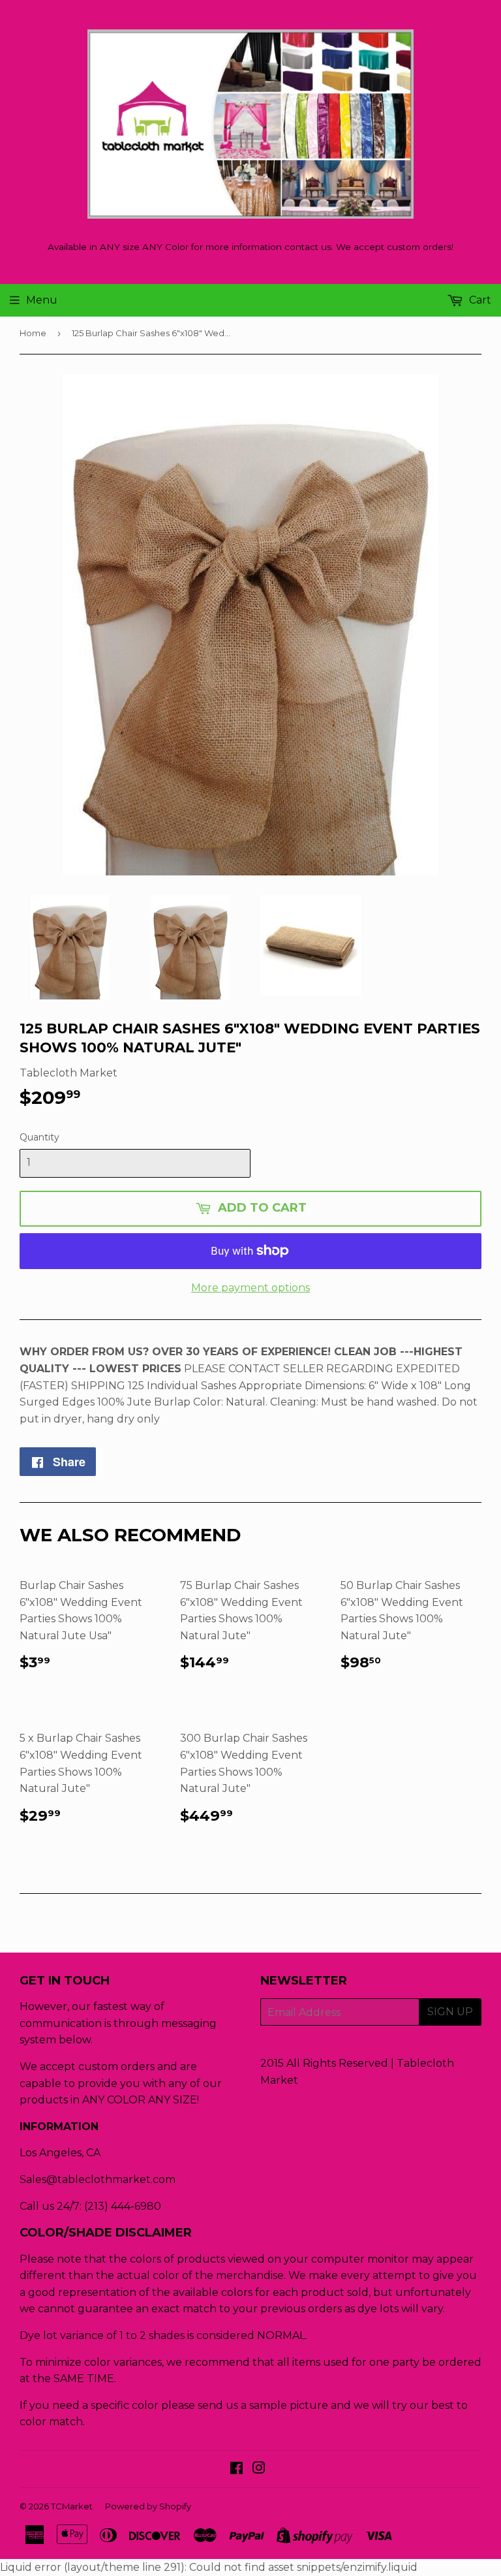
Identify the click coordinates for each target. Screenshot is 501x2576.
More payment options (250, 1288)
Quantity (39, 1137)
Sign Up (450, 2012)
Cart (479, 300)
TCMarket (72, 2506)
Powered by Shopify (148, 2506)
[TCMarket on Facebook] (236, 2469)
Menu (42, 300)
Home (33, 333)
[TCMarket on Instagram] (259, 2469)
